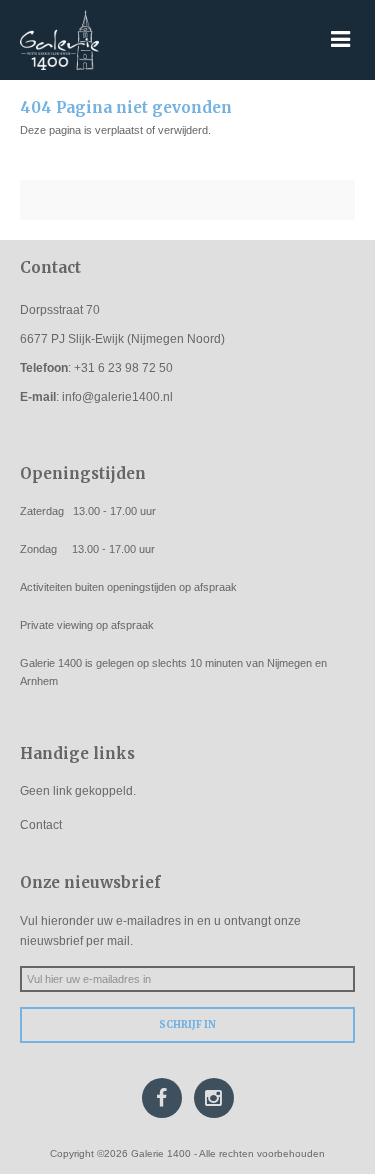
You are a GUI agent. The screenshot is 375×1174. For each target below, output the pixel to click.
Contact (41, 824)
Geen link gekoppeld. (78, 790)
